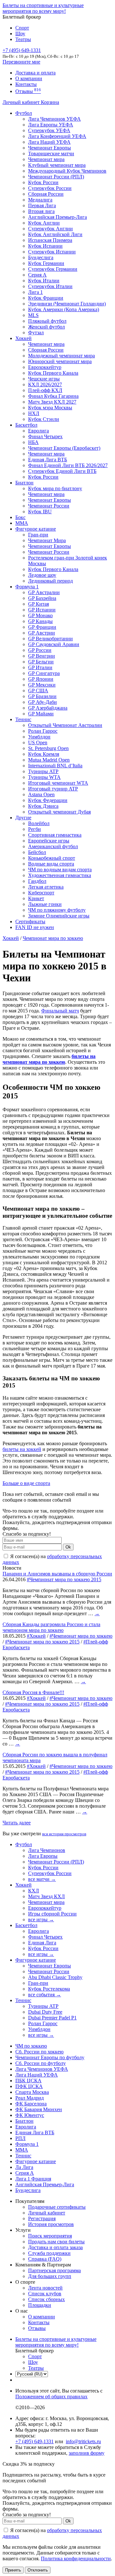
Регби (34, 829)
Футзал (36, 333)
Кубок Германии (46, 263)
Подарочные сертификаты (57, 2207)
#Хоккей (36, 1636)
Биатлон (24, 483)
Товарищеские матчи (51, 154)
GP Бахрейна (42, 598)
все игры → (41, 1919)
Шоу (20, 34)
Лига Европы (43, 1856)
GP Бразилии (42, 696)
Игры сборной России (52, 1914)
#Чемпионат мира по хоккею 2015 (64, 1579)
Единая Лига (42, 1943)
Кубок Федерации (48, 800)
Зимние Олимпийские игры (59, 916)
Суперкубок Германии (53, 269)
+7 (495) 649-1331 (34, 2441)
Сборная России (46, 194)
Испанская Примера (50, 240)
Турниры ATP (43, 771)
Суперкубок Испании (52, 252)
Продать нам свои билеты (56, 2242)
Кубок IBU (40, 512)
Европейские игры (49, 841)
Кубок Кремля (44, 754)
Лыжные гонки (45, 904)
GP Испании (42, 610)
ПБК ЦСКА (28, 2081)
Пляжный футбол (47, 321)
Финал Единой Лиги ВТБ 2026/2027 (68, 465)
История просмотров (51, 2224)
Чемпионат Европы (50, 148)
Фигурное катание (36, 529)
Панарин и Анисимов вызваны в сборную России (57, 1574)
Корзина (50, 102)
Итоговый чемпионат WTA (58, 783)
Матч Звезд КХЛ (46, 1896)
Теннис (23, 719)
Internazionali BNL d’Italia (55, 766)
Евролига (38, 431)
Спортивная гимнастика (55, 835)
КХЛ (34, 1891)
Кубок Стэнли (44, 419)
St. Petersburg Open (48, 748)
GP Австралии (44, 592)
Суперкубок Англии (50, 229)
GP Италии (40, 667)
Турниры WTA (44, 777)
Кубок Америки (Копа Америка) (64, 309)
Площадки (40, 2305)
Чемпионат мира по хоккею (53, 938)
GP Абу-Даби (42, 702)
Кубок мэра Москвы (50, 408)
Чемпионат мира (46, 159)
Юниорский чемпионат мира (60, 361)
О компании (29, 78)
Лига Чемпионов (47, 1850)
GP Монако (40, 615)
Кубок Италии (44, 281)
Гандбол (37, 881)
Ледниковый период (50, 581)
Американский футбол (53, 846)
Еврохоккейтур (45, 367)
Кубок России (43, 477)
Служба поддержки (49, 2253)
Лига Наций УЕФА (49, 142)
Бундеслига (41, 257)
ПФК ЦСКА (29, 2086)
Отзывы (28, 91)
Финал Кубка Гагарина (53, 396)
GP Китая (38, 604)
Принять (13, 2570)
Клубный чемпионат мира (57, 165)
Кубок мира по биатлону (55, 488)
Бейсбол (37, 852)
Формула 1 (27, 587)
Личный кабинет (22, 102)
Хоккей (23, 338)
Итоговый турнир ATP (53, 789)
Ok (68, 1547)
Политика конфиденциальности (76, 2559)
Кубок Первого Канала (53, 373)
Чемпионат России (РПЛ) (56, 1862)
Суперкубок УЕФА (49, 130)
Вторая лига (41, 211)
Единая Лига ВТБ (35, 2132)
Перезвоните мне (21, 62)
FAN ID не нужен (35, 927)
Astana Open (41, 794)
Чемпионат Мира (47, 540)
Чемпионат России (49, 506)
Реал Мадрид (30, 2098)
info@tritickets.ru (83, 2441)
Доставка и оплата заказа (55, 2247)
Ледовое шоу (42, 575)
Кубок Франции (46, 298)
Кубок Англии (44, 223)
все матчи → (42, 1879)
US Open (38, 742)
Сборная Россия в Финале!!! (33, 1692)
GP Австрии (42, 633)
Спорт (22, 28)
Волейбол (39, 823)
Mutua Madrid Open (49, 760)
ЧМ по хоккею (31, 2046)
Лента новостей (45, 2288)
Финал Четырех (45, 436)
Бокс (20, 517)
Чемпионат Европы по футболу (50, 2057)
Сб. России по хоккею (39, 2052)
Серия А (37, 275)
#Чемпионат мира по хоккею (81, 1636)
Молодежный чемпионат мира (61, 356)
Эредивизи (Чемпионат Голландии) (67, 304)
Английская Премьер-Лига (57, 217)
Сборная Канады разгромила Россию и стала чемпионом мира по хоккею (51, 1627)
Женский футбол (46, 327)
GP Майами (41, 714)
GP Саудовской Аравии (54, 644)
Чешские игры (44, 379)
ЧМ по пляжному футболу (57, 910)
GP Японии (41, 679)
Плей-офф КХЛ (45, 390)
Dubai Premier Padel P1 (52, 2018)
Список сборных (46, 2299)
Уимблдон (39, 737)
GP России (40, 650)
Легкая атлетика (46, 887)
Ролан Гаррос (43, 731)
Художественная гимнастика (60, 875)
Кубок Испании (45, 246)
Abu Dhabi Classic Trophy (55, 1977)
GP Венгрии (42, 656)
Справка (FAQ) (45, 2259)
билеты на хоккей (22, 1449)
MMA (22, 523)
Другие (23, 818)
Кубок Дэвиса (43, 806)
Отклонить (38, 2570)
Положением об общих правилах (51, 2397)
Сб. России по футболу (41, 2063)
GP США (38, 691)
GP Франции (42, 627)
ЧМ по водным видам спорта (60, 870)
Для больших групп (50, 2276)
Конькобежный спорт (52, 858)
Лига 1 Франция (33, 2179)
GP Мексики (42, 685)
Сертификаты (30, 921)
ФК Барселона (31, 2104)
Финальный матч (60, 1011)
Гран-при (38, 535)
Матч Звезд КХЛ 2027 (52, 402)
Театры (23, 39)
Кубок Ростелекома (49, 1989)
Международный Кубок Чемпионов (67, 171)
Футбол (24, 113)
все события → (45, 1995)
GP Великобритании (50, 639)
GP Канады (40, 621)
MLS (33, 315)
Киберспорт (41, 893)
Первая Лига (42, 205)
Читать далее (17, 1823)
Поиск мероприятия (50, 2236)
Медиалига (40, 200)
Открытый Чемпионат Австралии (65, 725)
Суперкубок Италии (50, 286)
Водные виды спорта (51, 864)
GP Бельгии (41, 662)
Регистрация (42, 2218)
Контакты (26, 84)
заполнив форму (87, 2453)
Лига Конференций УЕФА (57, 136)
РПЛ (20, 2138)
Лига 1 (35, 292)
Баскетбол (26, 425)
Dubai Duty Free (45, 2012)
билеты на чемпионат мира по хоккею (49, 1059)
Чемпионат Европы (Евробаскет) (64, 448)
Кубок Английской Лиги (55, 234)
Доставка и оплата (35, 73)
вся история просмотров (64, 1834)
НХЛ (34, 413)
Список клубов (45, 2294)
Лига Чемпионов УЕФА (54, 119)
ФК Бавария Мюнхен (39, 2109)
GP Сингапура (44, 673)
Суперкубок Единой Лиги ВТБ (62, 471)
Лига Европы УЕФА (51, 125)
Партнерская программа (54, 2270)
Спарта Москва (32, 2092)
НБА (33, 442)
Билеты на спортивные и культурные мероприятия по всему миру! (43, 8)
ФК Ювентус (30, 2115)
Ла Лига (24, 2167)
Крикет (36, 898)
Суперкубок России (50, 188)
